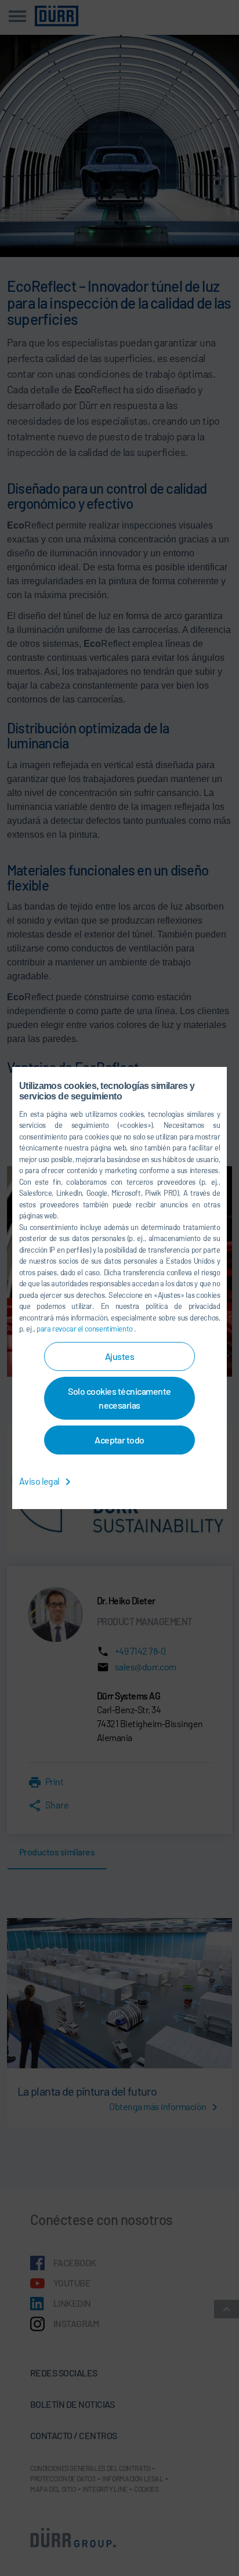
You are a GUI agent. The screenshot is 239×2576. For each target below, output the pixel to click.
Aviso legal (40, 1481)
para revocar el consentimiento (85, 1329)
